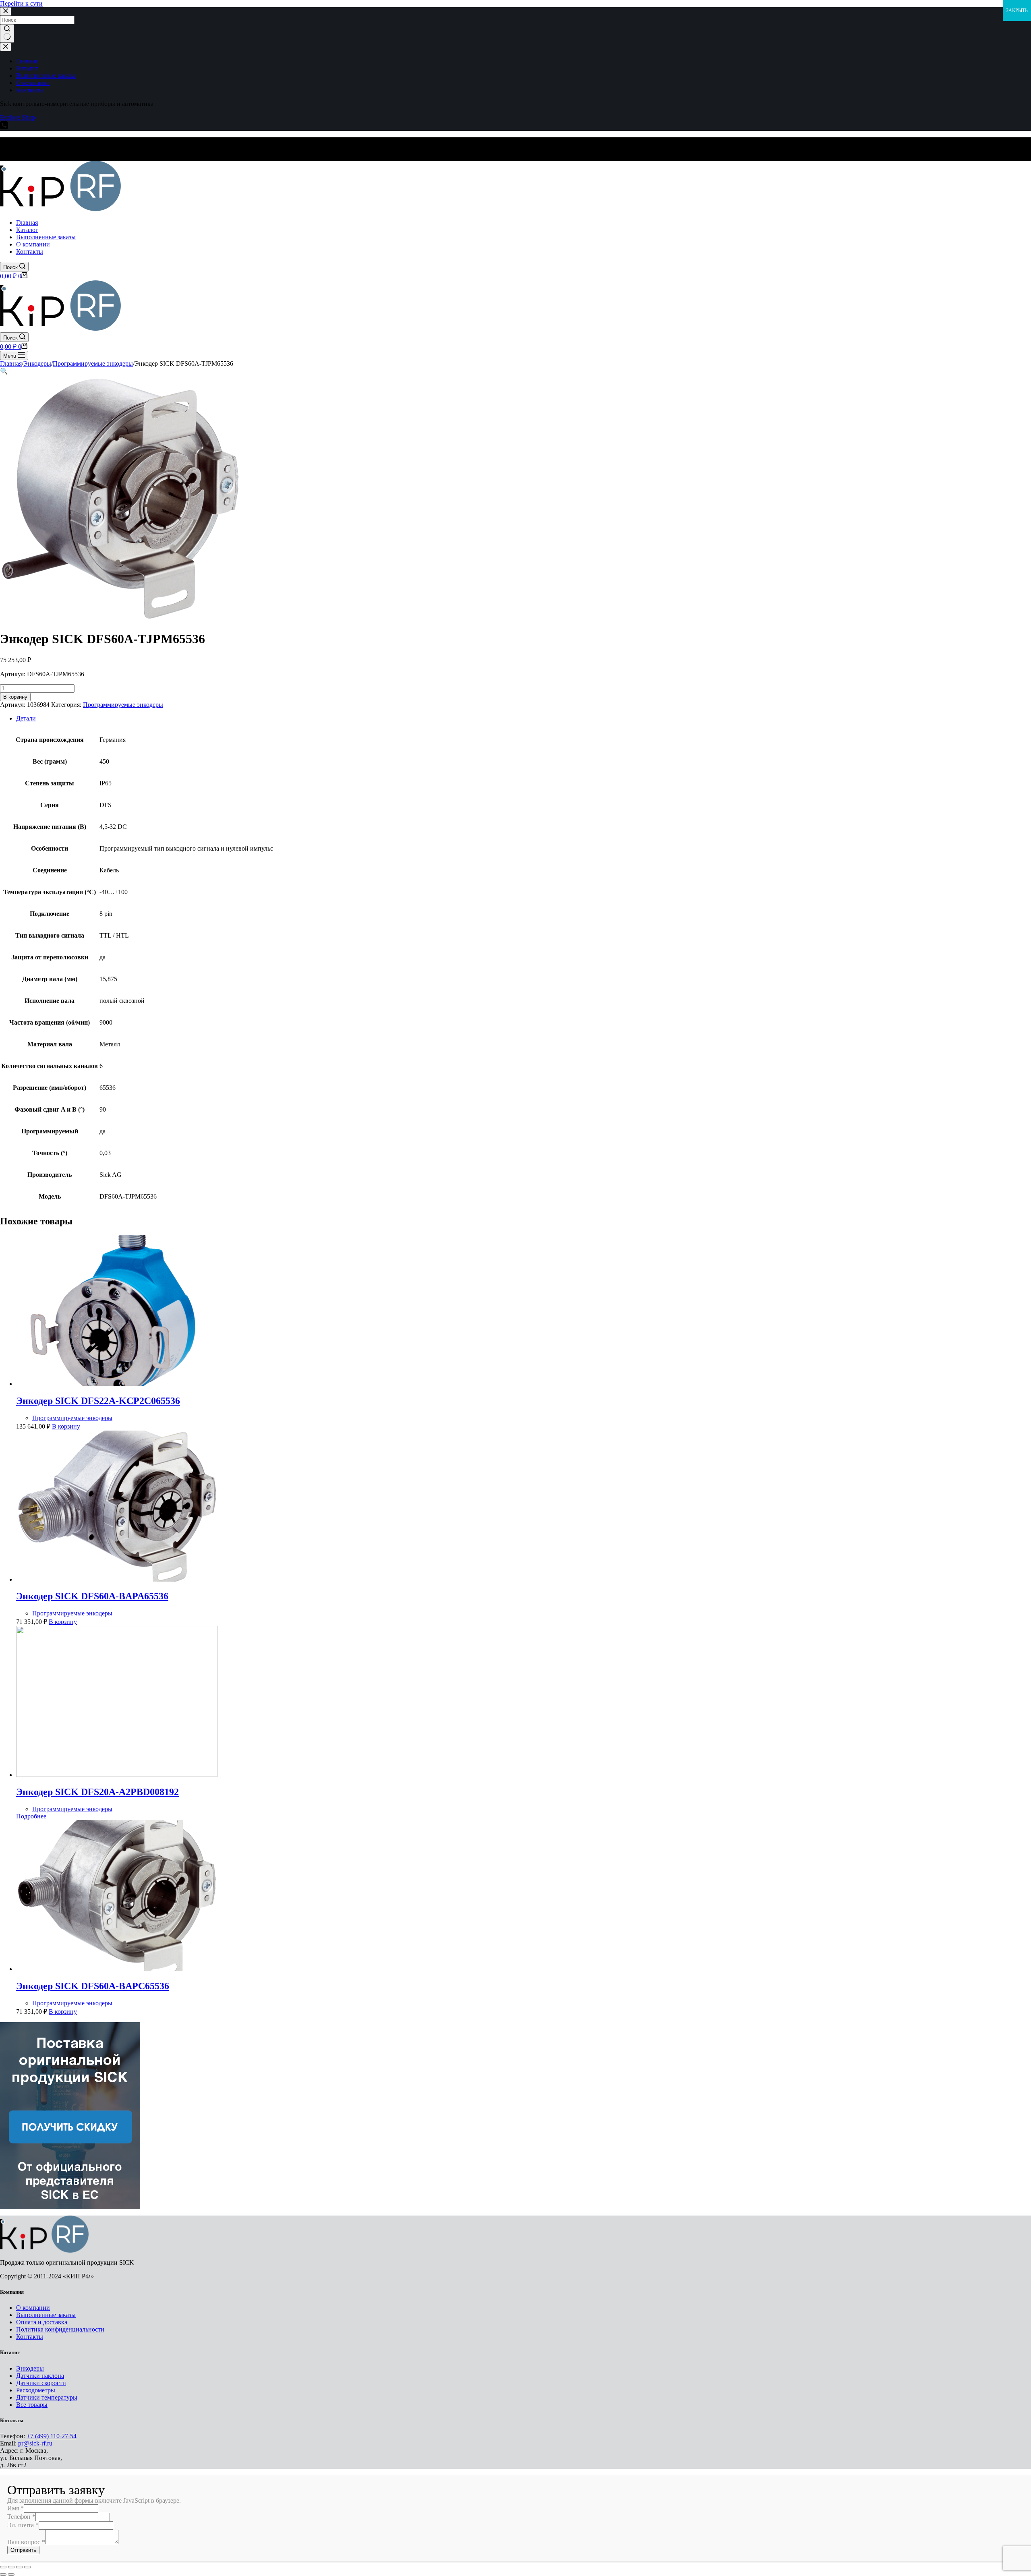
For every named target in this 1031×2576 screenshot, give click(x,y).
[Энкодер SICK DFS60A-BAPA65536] (117, 1579)
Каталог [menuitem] (27, 68)
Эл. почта (23, 2525)
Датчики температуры (47, 2397)
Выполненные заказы (46, 2315)
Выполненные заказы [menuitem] (46, 76)
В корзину (15, 697)
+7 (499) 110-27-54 (52, 2436)
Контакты (30, 2337)
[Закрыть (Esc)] (3, 2567)
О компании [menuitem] (33, 83)
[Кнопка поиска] (7, 33)
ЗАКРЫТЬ (1017, 10)
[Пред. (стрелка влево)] (3, 2574)
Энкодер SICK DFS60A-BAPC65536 (93, 1986)
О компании (33, 2308)
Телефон (21, 2517)
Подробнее (31, 1816)
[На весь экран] (19, 2567)
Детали (26, 718)
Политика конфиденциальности (60, 2329)
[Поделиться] (11, 2567)
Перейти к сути (21, 3)
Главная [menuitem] (27, 61)
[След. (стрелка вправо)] (11, 2574)
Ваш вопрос (26, 2542)
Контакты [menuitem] (30, 90)
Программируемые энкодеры (123, 705)
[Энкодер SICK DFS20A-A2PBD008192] (117, 1775)
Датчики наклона (40, 2376)
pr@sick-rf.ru (35, 2443)
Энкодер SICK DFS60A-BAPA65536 (92, 1596)
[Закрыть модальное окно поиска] (6, 11)
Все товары (32, 2405)
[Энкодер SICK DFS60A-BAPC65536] (117, 1969)
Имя (16, 2508)
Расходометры (36, 2390)
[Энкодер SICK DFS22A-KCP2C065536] (117, 1384)
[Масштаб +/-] (27, 2567)
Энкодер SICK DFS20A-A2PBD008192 (97, 1792)
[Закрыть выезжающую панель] (6, 47)
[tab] (524, 719)
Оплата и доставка (42, 2322)
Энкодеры (30, 2368)
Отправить (23, 2550)
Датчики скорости (41, 2383)
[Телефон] (4, 127)
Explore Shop (18, 117)
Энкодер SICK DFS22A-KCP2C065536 (98, 1401)
